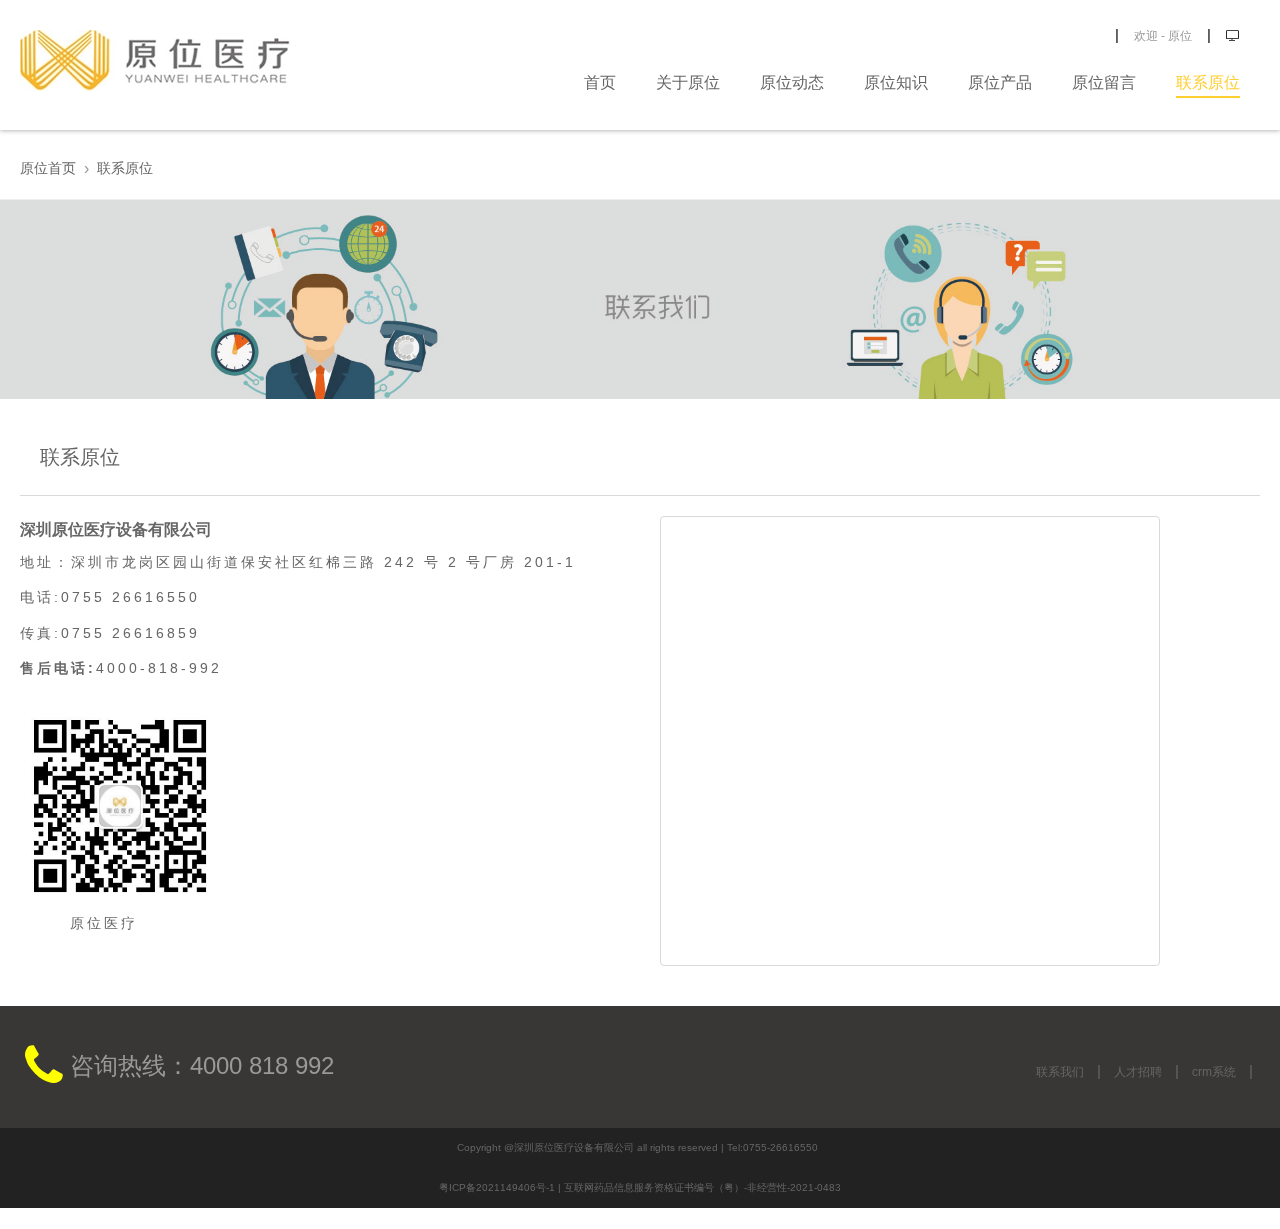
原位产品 (1000, 82)
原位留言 (1104, 82)
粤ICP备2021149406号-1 (497, 1187)
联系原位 (1208, 82)
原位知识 (896, 82)
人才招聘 (1138, 1072)
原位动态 (792, 82)
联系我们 (1060, 1072)
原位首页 (48, 168)
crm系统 (1214, 1072)
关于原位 (688, 82)
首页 (600, 82)
